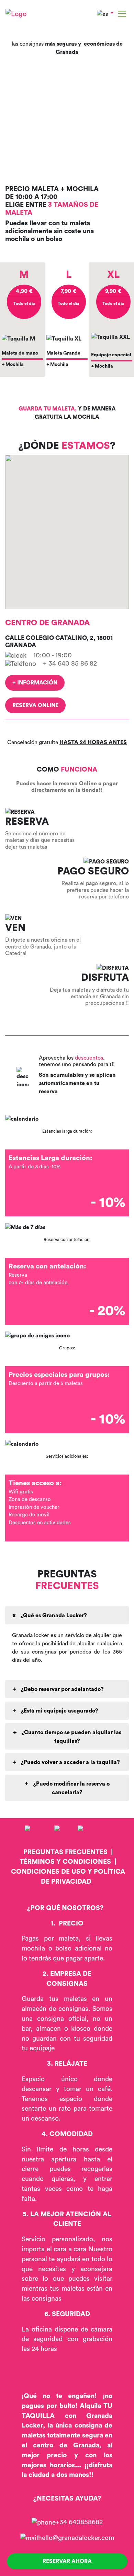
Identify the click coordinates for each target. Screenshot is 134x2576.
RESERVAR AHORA (67, 2561)
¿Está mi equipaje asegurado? (59, 1711)
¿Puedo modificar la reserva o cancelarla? (71, 1788)
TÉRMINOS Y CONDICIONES (65, 1862)
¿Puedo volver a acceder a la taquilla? (70, 1762)
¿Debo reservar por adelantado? (62, 1689)
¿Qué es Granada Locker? (53, 1615)
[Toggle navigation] (122, 14)
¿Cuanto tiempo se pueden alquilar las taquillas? (71, 1737)
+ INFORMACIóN (35, 683)
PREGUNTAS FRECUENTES (65, 1852)
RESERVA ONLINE (35, 705)
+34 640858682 (79, 2522)
